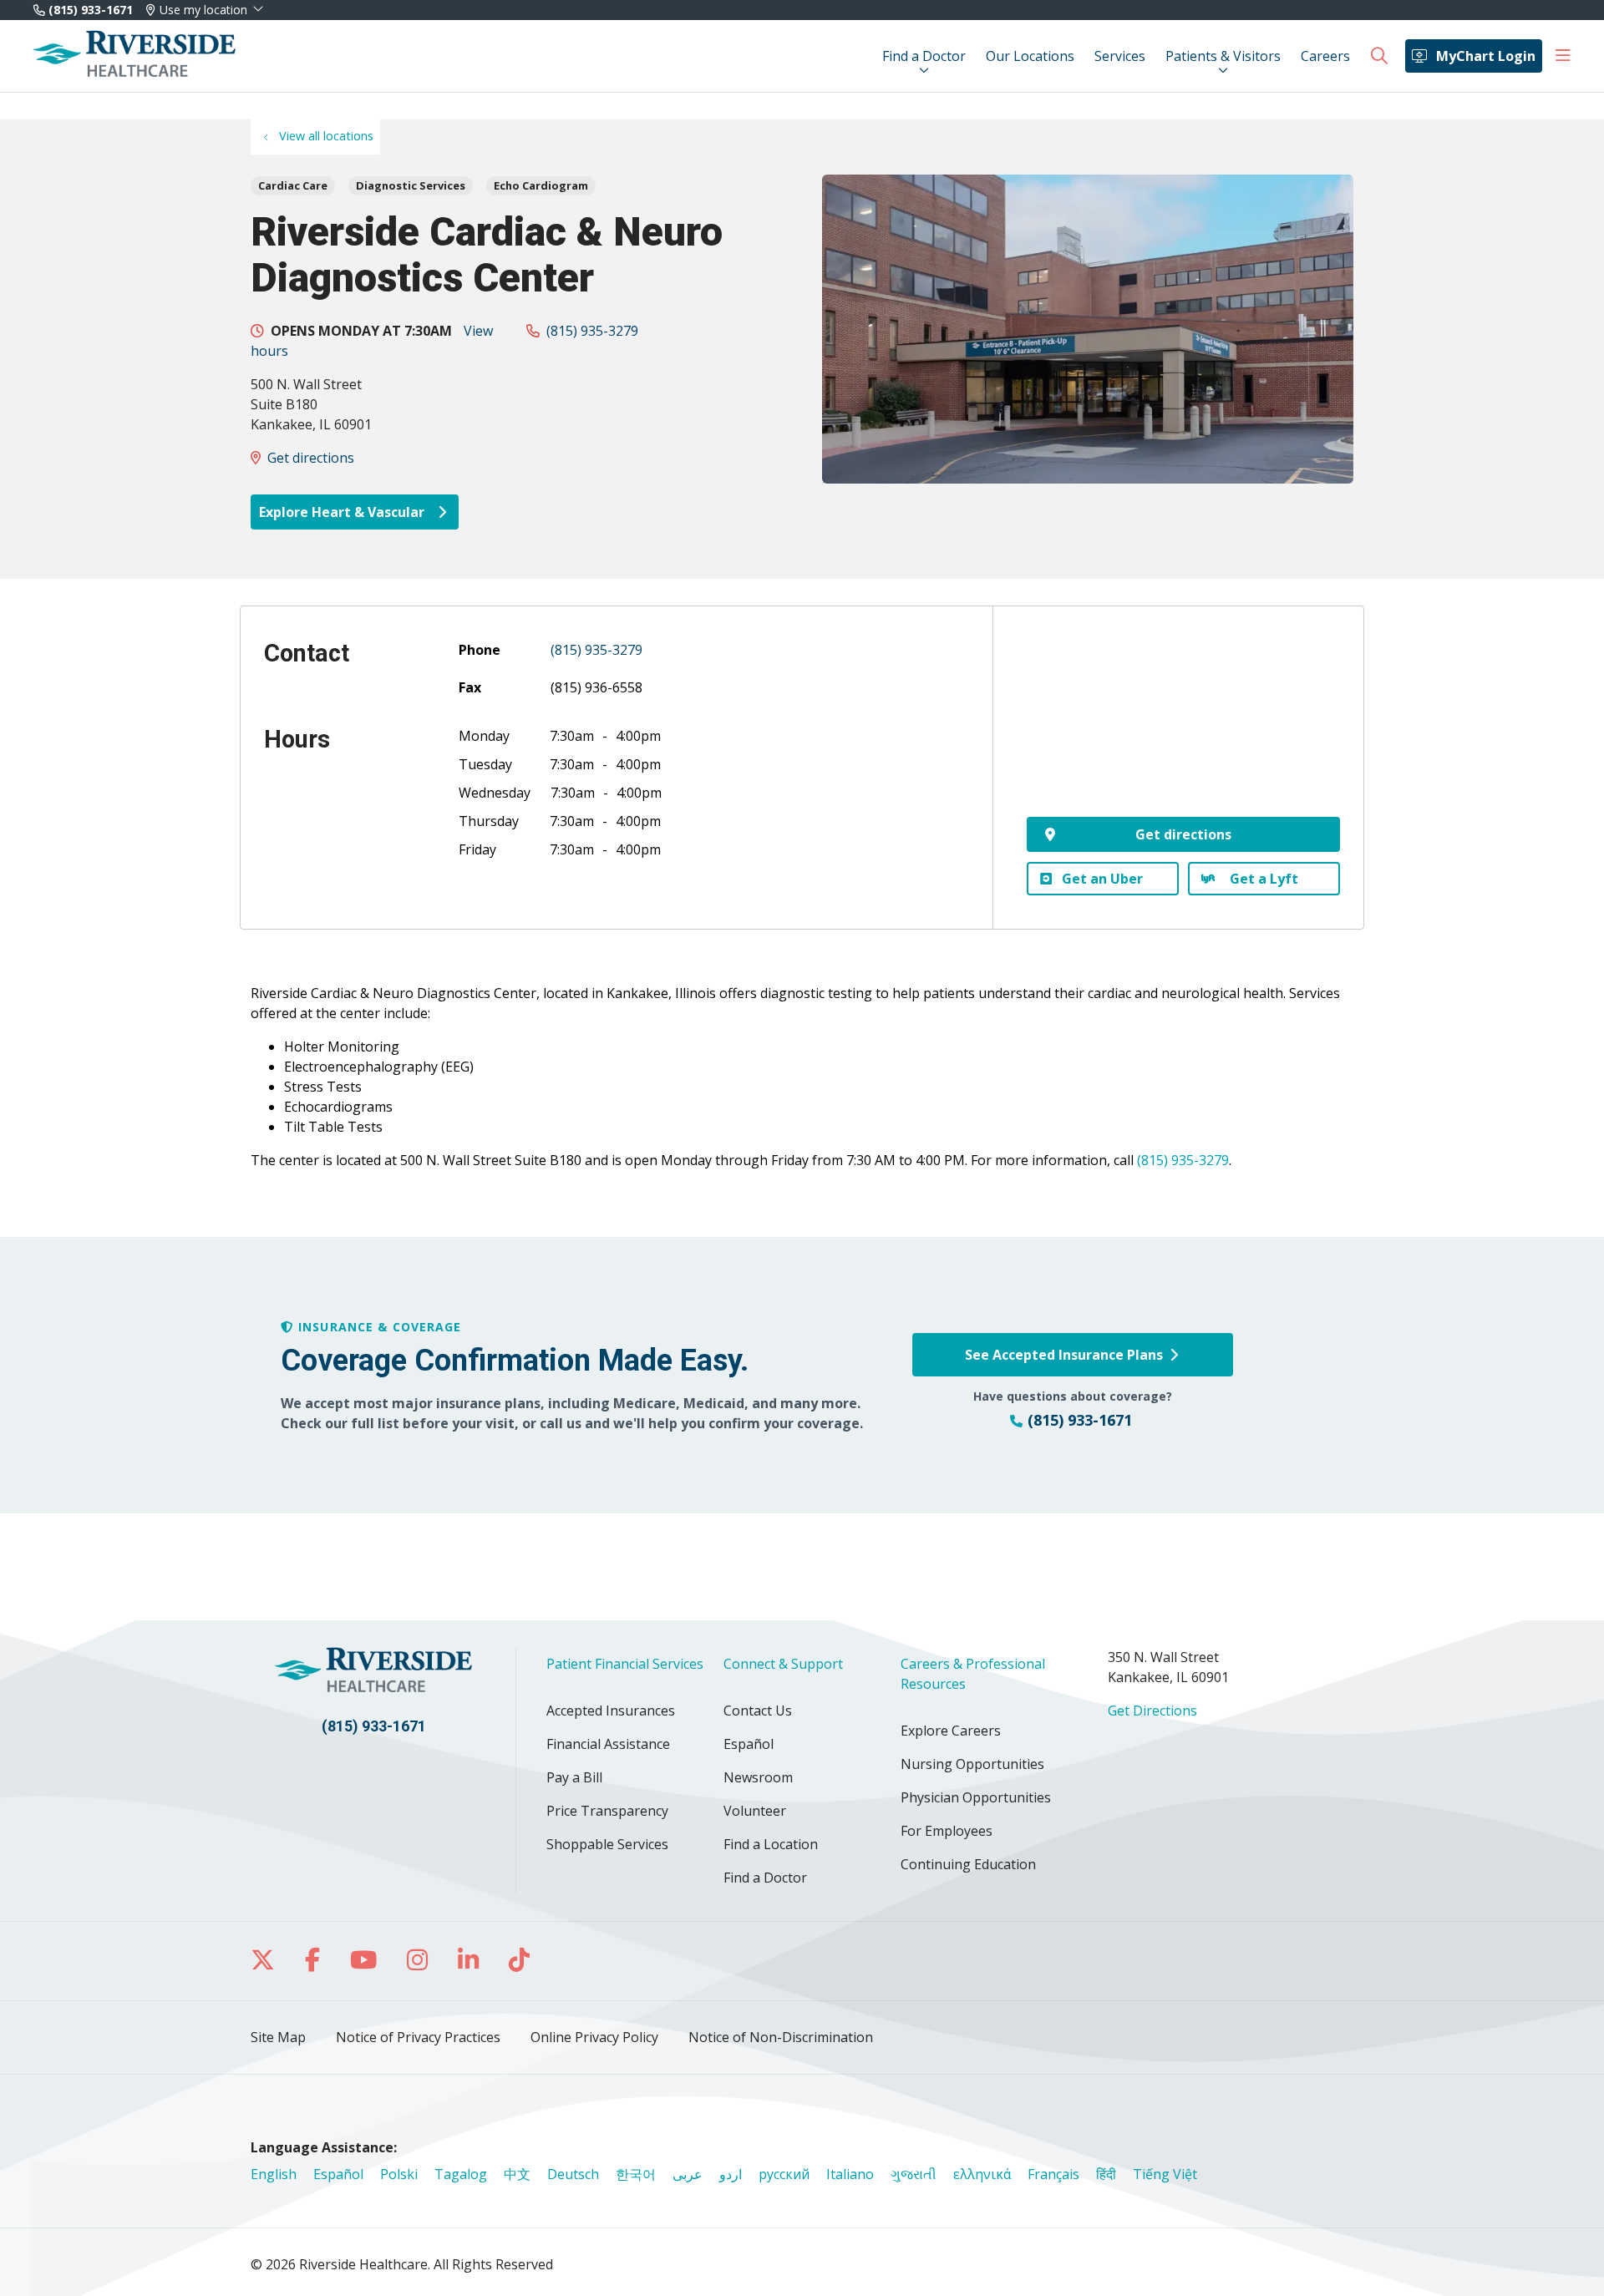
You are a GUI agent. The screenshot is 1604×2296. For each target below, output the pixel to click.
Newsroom (758, 1777)
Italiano (850, 2174)
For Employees (947, 1831)
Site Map (278, 2037)
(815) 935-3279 (592, 331)
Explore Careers (951, 1731)
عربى (688, 2174)
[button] (1563, 56)
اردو (731, 2174)
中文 (517, 2174)
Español (749, 1744)
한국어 (636, 2174)
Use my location (203, 10)
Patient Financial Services (625, 1664)
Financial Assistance (608, 1744)
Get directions (311, 458)
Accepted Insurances (611, 1711)
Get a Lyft (1264, 879)
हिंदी (1106, 2174)
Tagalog (461, 2174)
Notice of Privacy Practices (418, 2037)
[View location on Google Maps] (1183, 723)
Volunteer (755, 1811)
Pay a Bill (574, 1777)
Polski (399, 2174)
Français (1053, 2174)
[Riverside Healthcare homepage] (135, 56)
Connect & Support (783, 1664)
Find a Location (771, 1844)
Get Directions (1152, 1711)
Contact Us (758, 1711)
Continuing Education (968, 1864)
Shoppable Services (607, 1844)
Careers (1325, 56)
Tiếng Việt (1165, 2174)
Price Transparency (607, 1811)
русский (784, 2174)
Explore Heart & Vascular (343, 512)
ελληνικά (982, 2174)
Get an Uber (1102, 879)
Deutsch (573, 2174)
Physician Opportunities (976, 1797)
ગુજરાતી (914, 2174)
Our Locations (1030, 56)
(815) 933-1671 (89, 10)
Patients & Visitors (1223, 56)
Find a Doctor (924, 56)
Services (1120, 56)
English (274, 2174)
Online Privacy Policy (594, 2037)
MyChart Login (1486, 56)
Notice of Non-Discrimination (781, 2037)
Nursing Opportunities (972, 1764)
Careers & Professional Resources (973, 1674)
